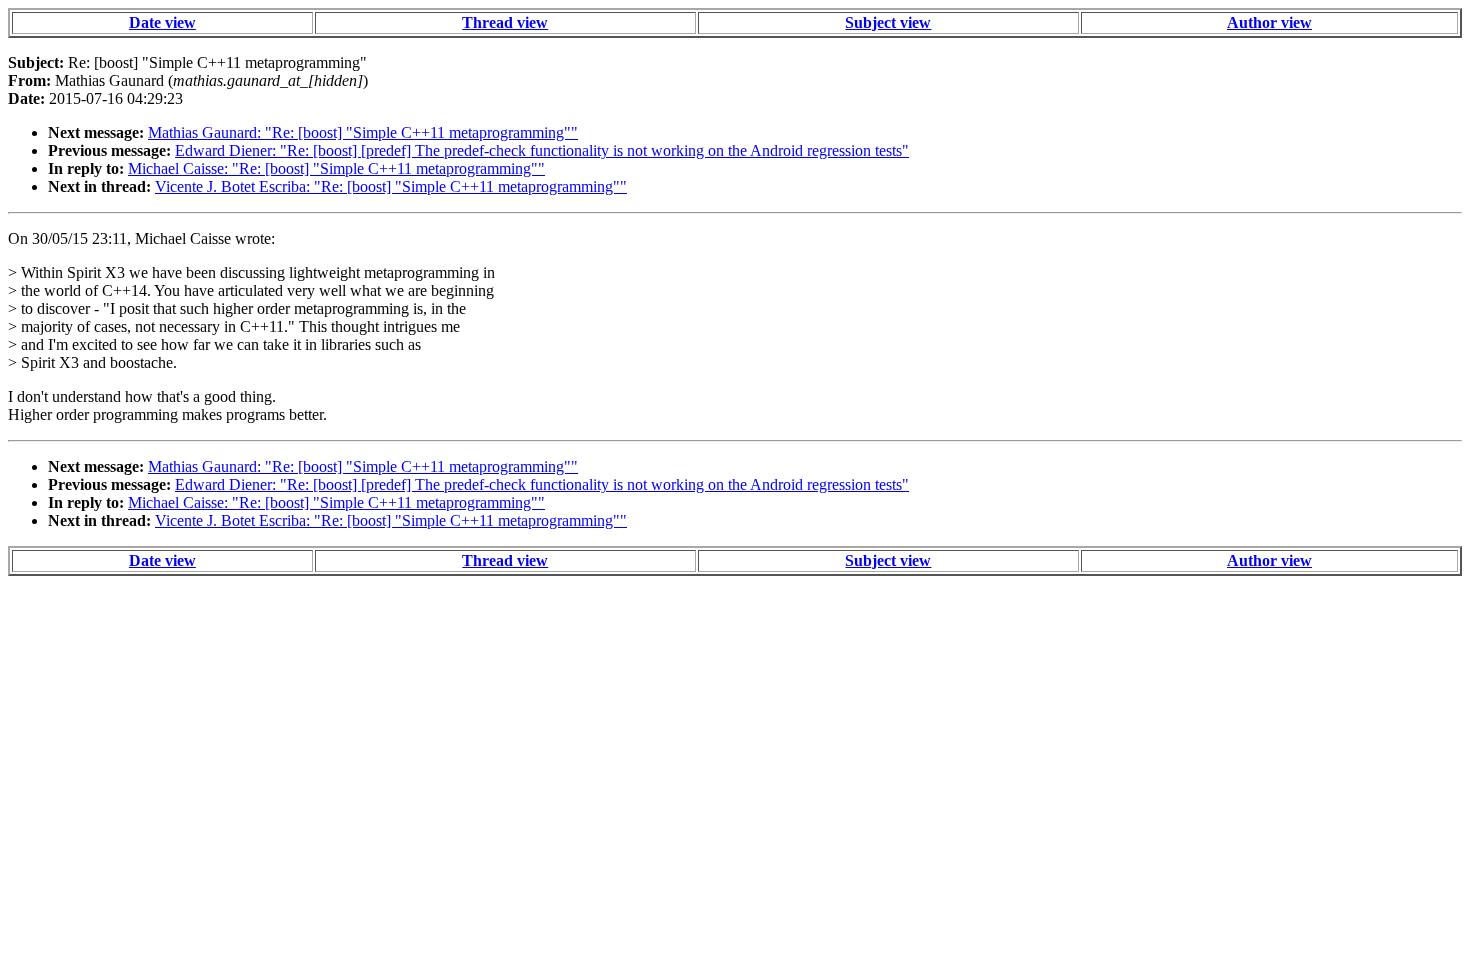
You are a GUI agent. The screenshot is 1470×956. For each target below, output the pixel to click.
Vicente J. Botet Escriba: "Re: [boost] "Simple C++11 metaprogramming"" (391, 186)
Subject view (888, 22)
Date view (162, 22)
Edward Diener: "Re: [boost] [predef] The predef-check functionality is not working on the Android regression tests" (542, 150)
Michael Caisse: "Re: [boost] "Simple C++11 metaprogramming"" (336, 168)
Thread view (505, 22)
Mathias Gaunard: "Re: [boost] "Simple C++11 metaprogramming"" (363, 132)
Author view (1269, 22)
